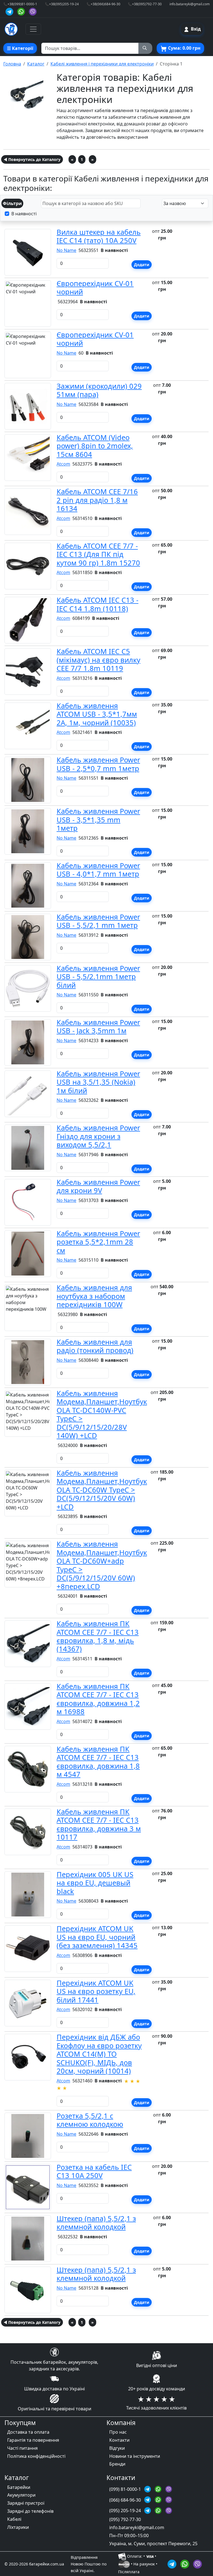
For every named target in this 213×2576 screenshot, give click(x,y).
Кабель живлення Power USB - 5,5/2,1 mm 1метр (98, 921)
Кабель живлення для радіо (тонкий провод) (95, 1346)
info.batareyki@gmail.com (190, 4)
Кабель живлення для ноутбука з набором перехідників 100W (94, 1296)
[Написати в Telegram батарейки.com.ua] (173, 2563)
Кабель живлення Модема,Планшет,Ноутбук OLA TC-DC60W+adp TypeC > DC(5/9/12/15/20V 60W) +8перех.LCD (102, 1565)
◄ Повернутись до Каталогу (32, 159)
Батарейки (19, 2487)
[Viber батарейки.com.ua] (33, 11)
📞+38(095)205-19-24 (62, 4)
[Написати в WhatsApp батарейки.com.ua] (186, 2563)
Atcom (63, 464)
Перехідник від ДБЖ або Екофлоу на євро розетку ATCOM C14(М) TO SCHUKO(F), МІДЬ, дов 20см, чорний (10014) (99, 2054)
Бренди (117, 2464)
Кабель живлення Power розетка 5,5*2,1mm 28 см (98, 1242)
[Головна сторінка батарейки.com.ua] (11, 29)
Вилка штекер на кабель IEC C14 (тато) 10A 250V (99, 236)
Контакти (119, 2440)
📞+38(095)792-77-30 (145, 4)
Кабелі (14, 2519)
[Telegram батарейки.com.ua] (10, 11)
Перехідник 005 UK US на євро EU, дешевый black (95, 1883)
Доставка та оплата (28, 2432)
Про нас (118, 2432)
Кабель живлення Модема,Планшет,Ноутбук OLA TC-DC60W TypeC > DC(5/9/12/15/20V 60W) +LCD (102, 1490)
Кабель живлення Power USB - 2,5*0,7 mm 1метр (98, 764)
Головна (12, 64)
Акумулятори (21, 2495)
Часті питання (22, 2448)
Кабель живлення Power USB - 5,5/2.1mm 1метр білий (98, 977)
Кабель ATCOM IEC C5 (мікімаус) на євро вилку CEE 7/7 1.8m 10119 (98, 660)
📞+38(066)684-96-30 (103, 4)
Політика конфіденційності (36, 2456)
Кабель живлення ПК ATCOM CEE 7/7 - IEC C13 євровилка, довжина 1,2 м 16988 (98, 1699)
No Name (66, 250)
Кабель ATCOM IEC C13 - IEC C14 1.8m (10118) (97, 604)
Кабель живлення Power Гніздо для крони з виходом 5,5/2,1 (98, 1136)
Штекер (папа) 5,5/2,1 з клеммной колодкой (96, 2223)
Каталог (36, 64)
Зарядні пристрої (26, 2503)
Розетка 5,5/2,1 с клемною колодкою (90, 2120)
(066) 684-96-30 (126, 2500)
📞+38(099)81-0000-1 (20, 4)
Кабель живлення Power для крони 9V (98, 1186)
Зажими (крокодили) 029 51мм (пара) (99, 390)
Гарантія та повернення (33, 2440)
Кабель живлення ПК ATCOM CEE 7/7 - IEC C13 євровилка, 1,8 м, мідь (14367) (98, 1636)
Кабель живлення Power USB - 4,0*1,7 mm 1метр (98, 870)
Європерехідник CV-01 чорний (95, 287)
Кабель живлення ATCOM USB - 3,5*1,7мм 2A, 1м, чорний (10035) (97, 714)
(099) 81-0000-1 (126, 2489)
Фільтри (12, 203)
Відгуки (117, 2448)
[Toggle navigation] (33, 29)
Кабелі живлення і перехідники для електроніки (102, 64)
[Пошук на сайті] (145, 48)
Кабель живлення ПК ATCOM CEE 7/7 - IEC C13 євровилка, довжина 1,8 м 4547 (98, 1761)
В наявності (24, 214)
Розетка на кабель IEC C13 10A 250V (94, 2171)
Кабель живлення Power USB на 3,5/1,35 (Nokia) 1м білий (98, 1082)
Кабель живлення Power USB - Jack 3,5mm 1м (98, 1026)
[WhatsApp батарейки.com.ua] (22, 11)
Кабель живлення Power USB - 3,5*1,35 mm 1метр (98, 819)
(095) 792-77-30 (125, 2519)
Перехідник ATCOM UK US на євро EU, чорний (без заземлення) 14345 (97, 1937)
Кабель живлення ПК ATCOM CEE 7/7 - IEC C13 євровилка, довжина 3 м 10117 (99, 1824)
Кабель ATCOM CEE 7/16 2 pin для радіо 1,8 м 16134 (97, 500)
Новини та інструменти (135, 2456)
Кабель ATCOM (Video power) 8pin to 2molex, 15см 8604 (95, 446)
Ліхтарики (18, 2527)
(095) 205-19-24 (126, 2511)
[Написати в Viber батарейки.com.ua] (197, 2563)
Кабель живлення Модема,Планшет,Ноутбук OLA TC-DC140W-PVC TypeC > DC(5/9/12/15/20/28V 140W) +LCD (102, 1414)
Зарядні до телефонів (30, 2511)
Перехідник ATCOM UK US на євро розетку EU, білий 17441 (96, 1991)
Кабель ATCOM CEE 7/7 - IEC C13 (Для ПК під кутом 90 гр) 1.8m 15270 (98, 554)
